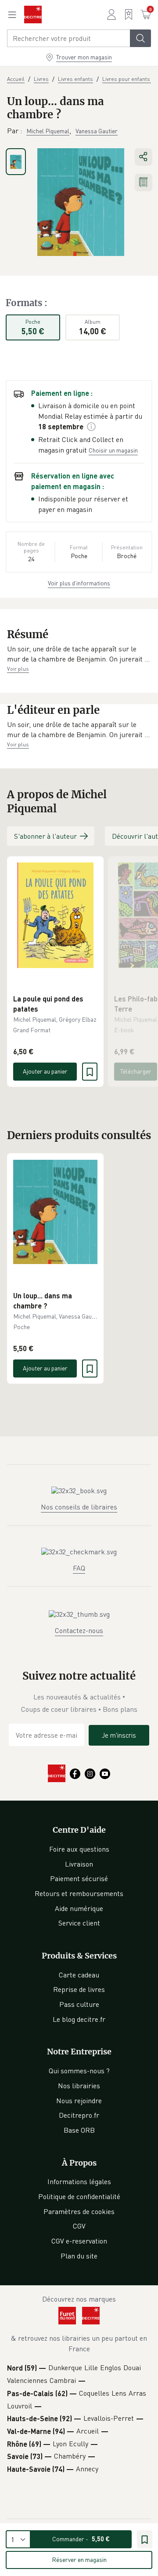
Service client (79, 1923)
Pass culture (79, 2004)
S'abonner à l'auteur (45, 836)
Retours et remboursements (79, 1893)
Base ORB (79, 2130)
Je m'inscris (119, 1735)
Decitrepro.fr (79, 2115)
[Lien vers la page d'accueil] (33, 15)
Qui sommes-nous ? (79, 2071)
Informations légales (79, 2181)
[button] (79, 654)
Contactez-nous (79, 1630)
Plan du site (79, 2256)
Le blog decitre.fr (79, 2019)
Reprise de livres (79, 1989)
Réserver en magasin (79, 2560)
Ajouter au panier (45, 1071)
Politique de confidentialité (79, 2196)
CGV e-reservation (79, 2241)
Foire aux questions (79, 1849)
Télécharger (136, 1071)
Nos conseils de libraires (79, 1507)
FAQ (79, 1568)
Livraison (79, 1864)
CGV (79, 2226)
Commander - (81, 2539)
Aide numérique (79, 1908)
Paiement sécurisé (79, 1878)
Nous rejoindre (79, 2101)
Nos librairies (79, 2086)
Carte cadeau (79, 1975)
